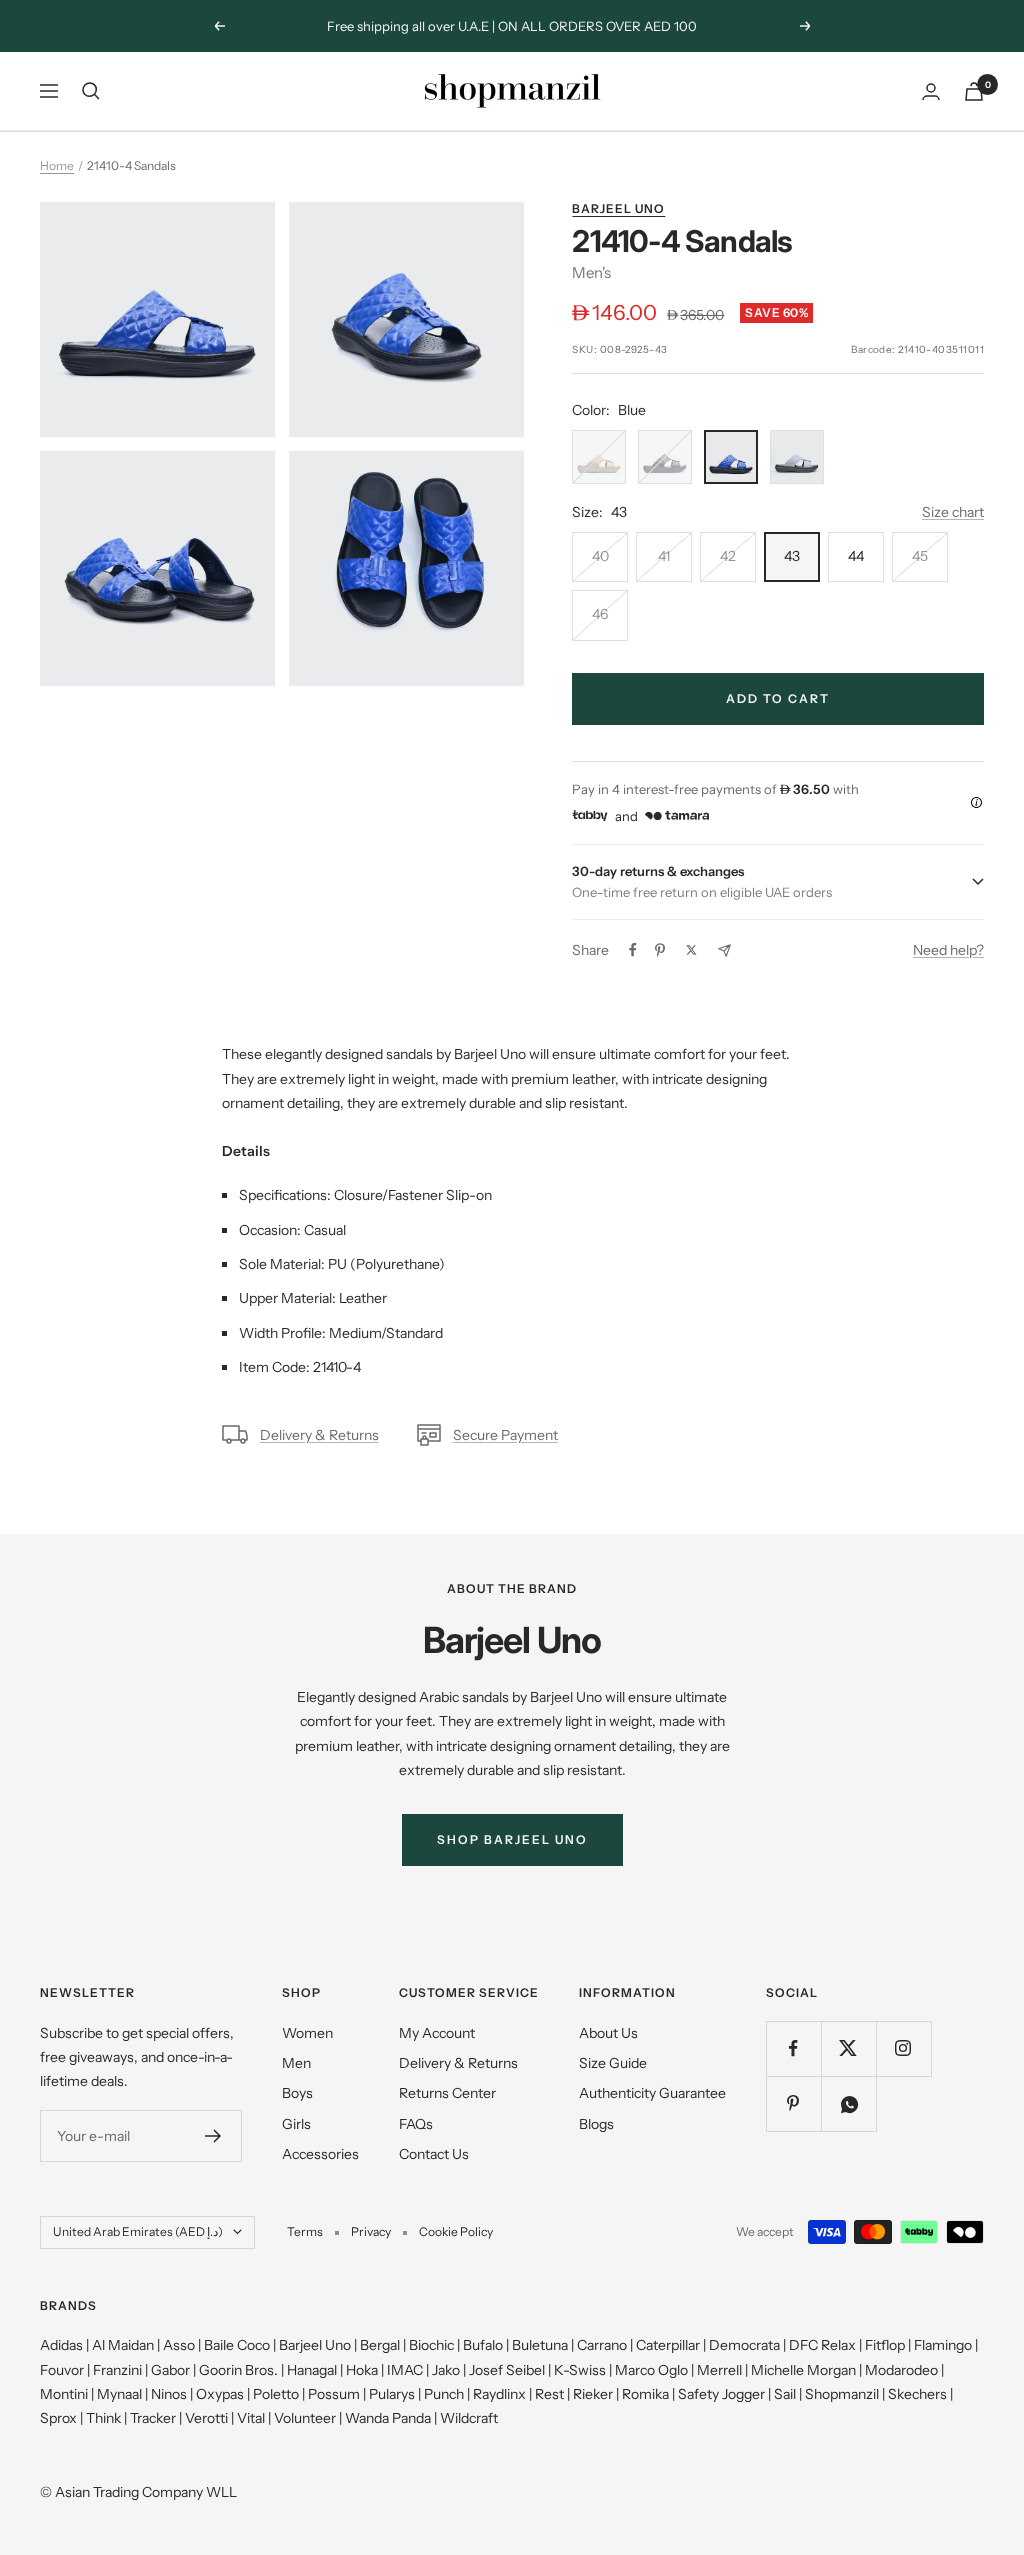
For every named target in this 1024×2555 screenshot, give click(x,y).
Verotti (206, 2418)
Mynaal (119, 2394)
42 (728, 556)
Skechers (917, 2394)
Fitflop (885, 2345)
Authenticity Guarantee (652, 2093)
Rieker (593, 2394)
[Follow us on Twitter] (848, 2048)
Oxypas (220, 2394)
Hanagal (312, 2370)
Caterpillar (668, 2345)
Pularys (392, 2394)
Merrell (719, 2370)
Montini (64, 2394)
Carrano (602, 2345)
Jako (446, 2370)
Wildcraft (469, 2418)
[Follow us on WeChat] (848, 2103)
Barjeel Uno (618, 208)
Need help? (948, 950)
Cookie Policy (456, 2231)
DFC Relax (822, 2345)
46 (600, 614)
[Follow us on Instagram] (903, 2048)
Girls (296, 2124)
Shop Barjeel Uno (512, 1839)
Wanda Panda (388, 2418)
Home (57, 165)
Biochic (431, 2345)
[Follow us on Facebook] (793, 2048)
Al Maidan (123, 2345)
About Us (608, 2033)
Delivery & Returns (319, 1435)
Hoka (362, 2370)
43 (792, 556)
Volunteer (305, 2418)
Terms (305, 2231)
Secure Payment (505, 1435)
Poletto (276, 2394)
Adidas (61, 2345)
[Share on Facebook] (633, 950)
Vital (251, 2418)
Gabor (170, 2370)
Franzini (117, 2370)
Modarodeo (901, 2370)
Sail (785, 2394)
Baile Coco (237, 2345)
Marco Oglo (651, 2370)
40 (600, 556)
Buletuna (540, 2345)
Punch (444, 2394)
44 (856, 556)
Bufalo (483, 2345)
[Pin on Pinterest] (660, 950)
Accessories (320, 2154)
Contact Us (434, 2154)
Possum (334, 2394)
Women (307, 2033)
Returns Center (447, 2093)
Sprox (58, 2418)
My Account (437, 2033)
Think (103, 2418)
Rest (549, 2394)
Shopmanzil (842, 2394)
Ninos (169, 2394)
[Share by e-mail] (724, 950)
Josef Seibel (507, 2370)
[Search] (91, 91)
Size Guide (613, 2063)
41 (664, 556)
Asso (179, 2345)
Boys (297, 2093)
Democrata (744, 2345)
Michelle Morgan (803, 2370)
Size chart (953, 512)
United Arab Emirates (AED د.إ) (138, 2231)
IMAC (405, 2370)
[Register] (213, 2136)
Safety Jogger (721, 2394)
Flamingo (943, 2345)
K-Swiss (580, 2370)
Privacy (371, 2231)
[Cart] (974, 91)
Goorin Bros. (238, 2370)
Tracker (153, 2418)
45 (920, 556)
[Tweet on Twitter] (691, 950)
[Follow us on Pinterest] (793, 2103)
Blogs (596, 2124)
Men (296, 2063)
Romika (645, 2394)
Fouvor (62, 2370)
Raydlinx (499, 2394)
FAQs (416, 2124)
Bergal (380, 2345)
